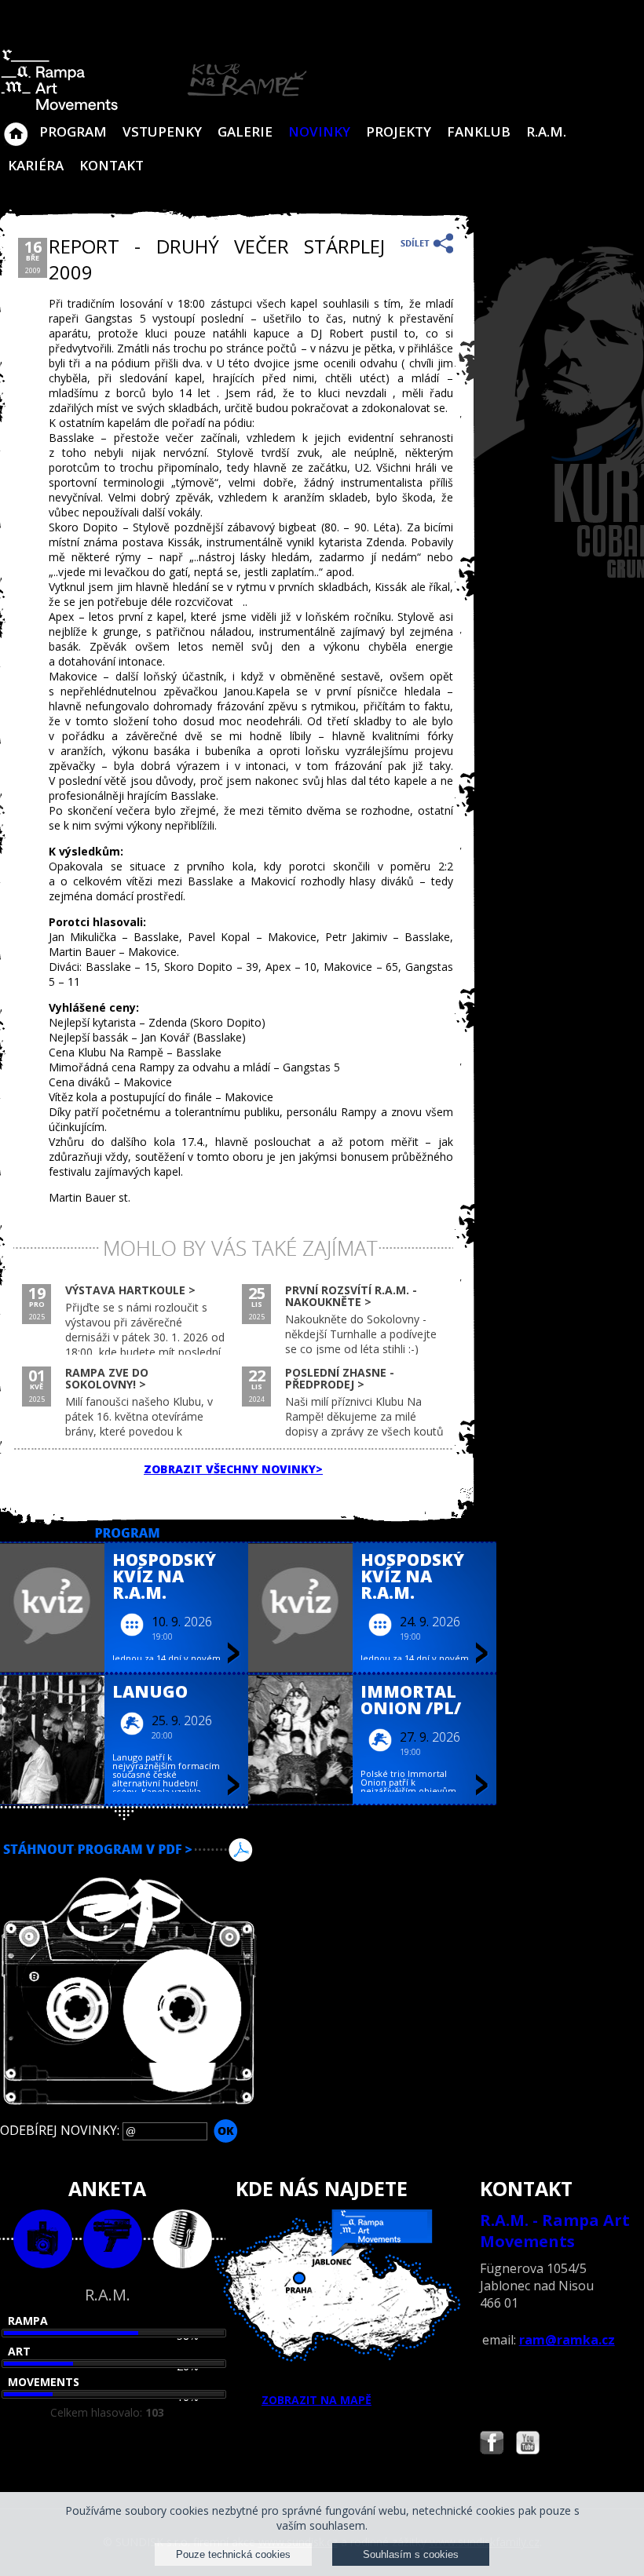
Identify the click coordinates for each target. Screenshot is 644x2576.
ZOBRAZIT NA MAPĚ (317, 2400)
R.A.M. (546, 131)
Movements (44, 2382)
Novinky (319, 131)
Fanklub (479, 131)
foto (43, 2239)
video (113, 2239)
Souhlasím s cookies (411, 2554)
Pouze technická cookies (233, 2554)
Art (19, 2351)
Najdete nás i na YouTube (528, 2445)
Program (73, 131)
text (183, 2239)
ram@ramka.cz (567, 2340)
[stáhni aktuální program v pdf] (322, 1850)
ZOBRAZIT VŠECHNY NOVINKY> (233, 1469)
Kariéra (36, 165)
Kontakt (112, 165)
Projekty (399, 131)
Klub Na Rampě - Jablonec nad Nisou (16, 126)
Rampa (28, 2321)
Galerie (245, 131)
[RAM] (154, 107)
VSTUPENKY (162, 131)
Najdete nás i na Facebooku (492, 2445)
